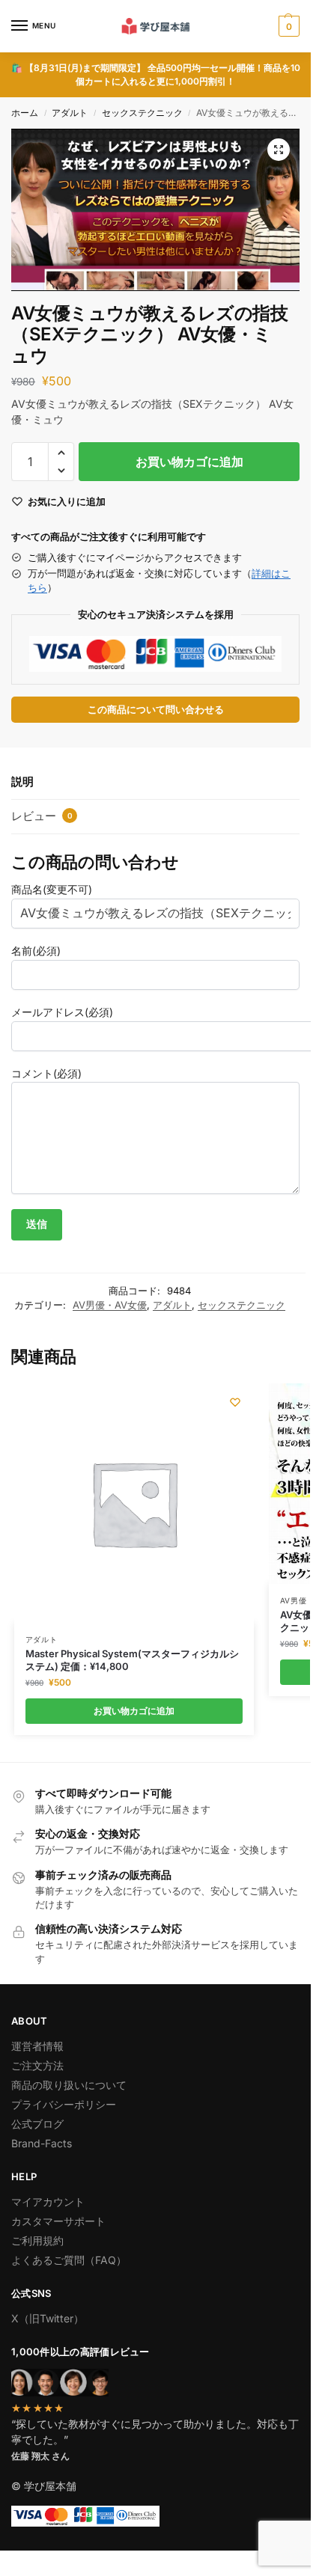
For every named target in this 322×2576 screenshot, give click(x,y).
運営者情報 (37, 2046)
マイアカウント (48, 2202)
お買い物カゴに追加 (189, 462)
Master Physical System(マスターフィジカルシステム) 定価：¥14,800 (132, 1660)
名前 (36, 951)
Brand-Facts (42, 2143)
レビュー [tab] (42, 816)
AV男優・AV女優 (110, 1305)
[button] (287, 26)
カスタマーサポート (58, 2221)
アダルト (70, 113)
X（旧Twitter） (48, 2318)
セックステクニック (142, 113)
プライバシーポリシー (64, 2104)
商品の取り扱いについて (69, 2085)
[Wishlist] (235, 1402)
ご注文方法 (37, 2065)
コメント (46, 1073)
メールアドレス (62, 1012)
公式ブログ (37, 2124)
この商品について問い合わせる (156, 710)
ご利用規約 (37, 2240)
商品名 (52, 889)
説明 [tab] (22, 781)
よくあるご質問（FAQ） (69, 2260)
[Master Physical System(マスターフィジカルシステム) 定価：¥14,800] (134, 1503)
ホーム (25, 113)
